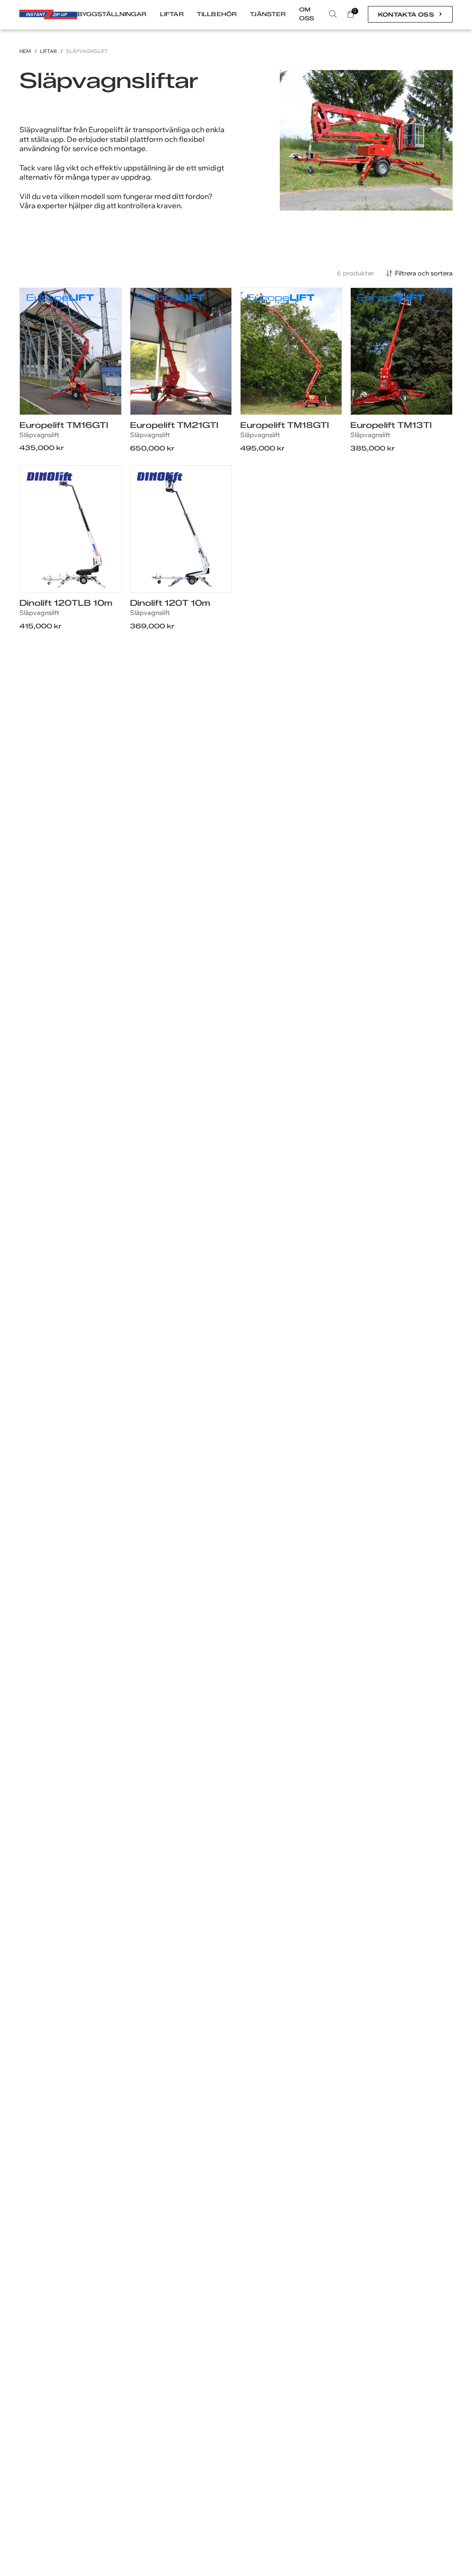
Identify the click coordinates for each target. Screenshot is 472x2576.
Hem (25, 51)
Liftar (49, 51)
